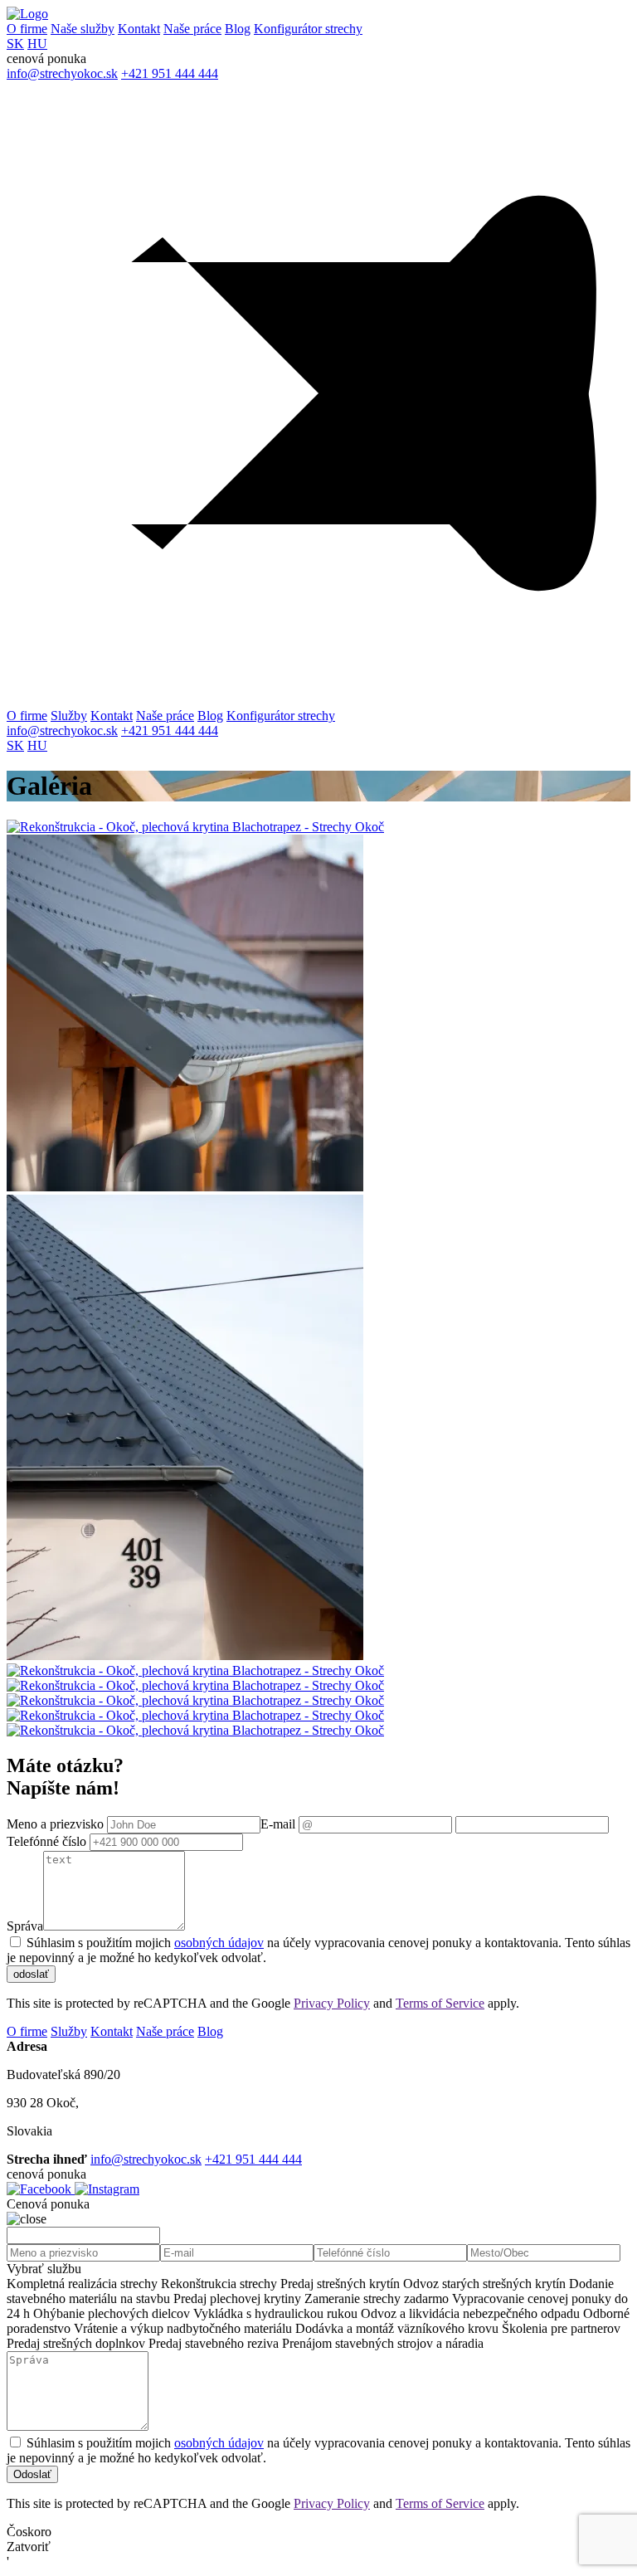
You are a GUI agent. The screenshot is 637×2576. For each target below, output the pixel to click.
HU (37, 44)
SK (15, 44)
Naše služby (83, 29)
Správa (25, 1926)
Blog (238, 29)
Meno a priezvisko (55, 1824)
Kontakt (139, 29)
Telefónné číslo (46, 1841)
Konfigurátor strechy (308, 29)
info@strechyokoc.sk (62, 73)
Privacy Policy (332, 2003)
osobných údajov (219, 1943)
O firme (27, 29)
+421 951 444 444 (170, 73)
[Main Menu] (318, 395)
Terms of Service (440, 2003)
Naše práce (192, 29)
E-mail (278, 1824)
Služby (69, 716)
